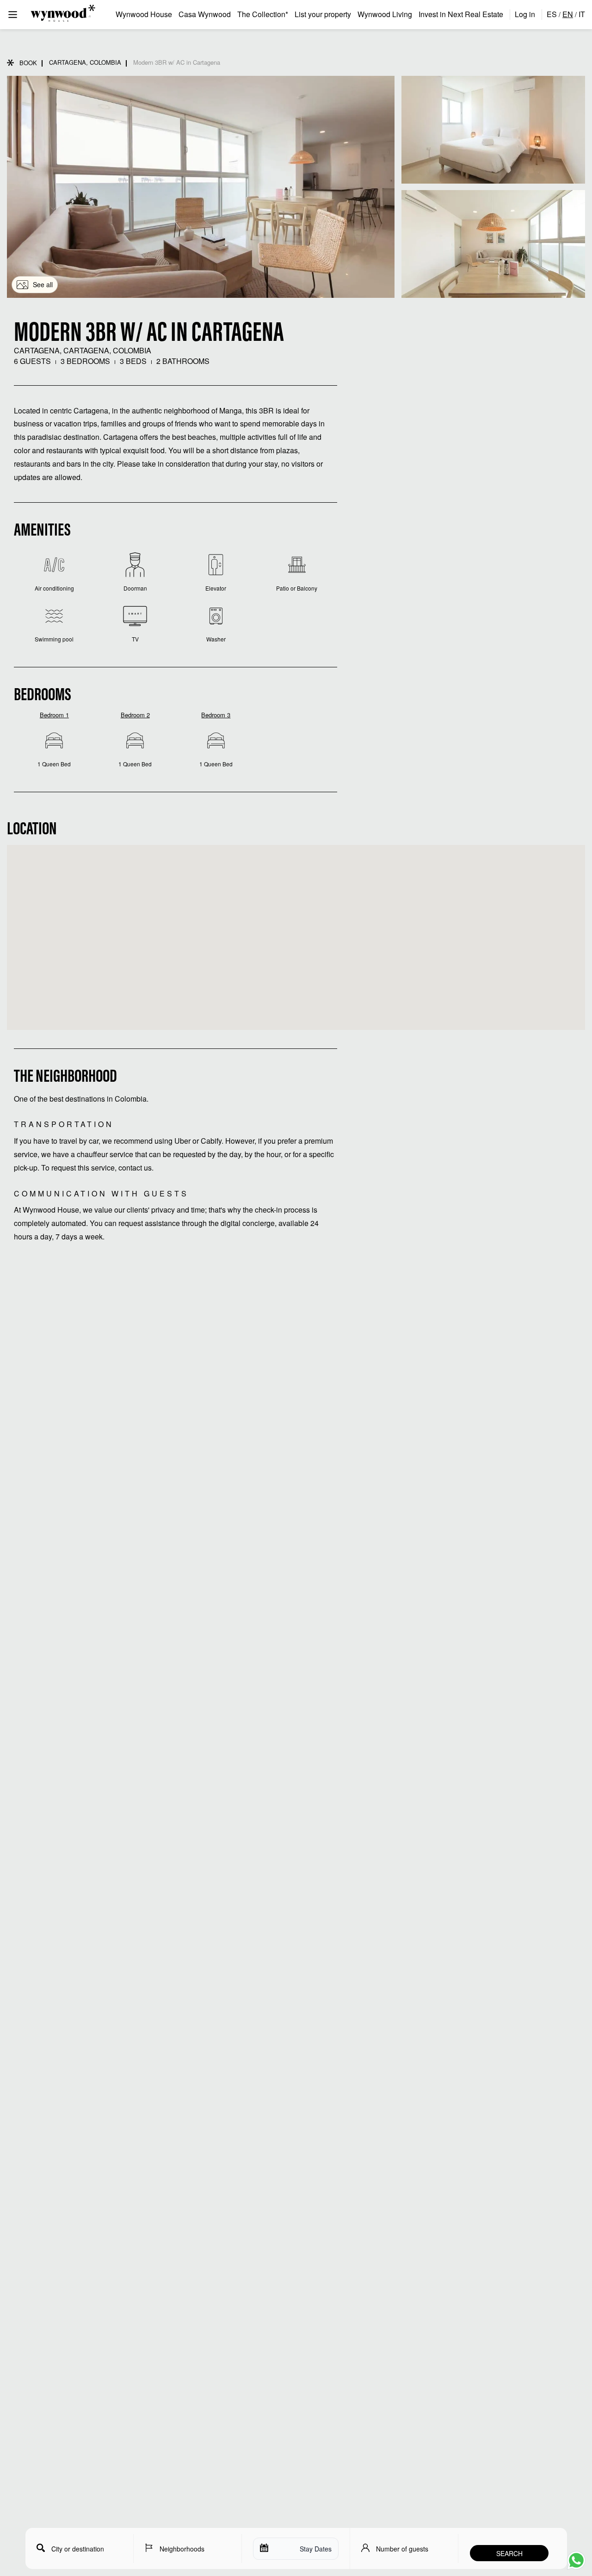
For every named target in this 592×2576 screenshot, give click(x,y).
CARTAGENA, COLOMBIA (85, 62)
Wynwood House (144, 14)
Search (509, 2553)
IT (582, 14)
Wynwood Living (385, 14)
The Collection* (263, 14)
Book (28, 63)
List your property (323, 14)
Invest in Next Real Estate (461, 14)
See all (43, 284)
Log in (525, 14)
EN (568, 14)
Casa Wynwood (205, 14)
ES (552, 14)
